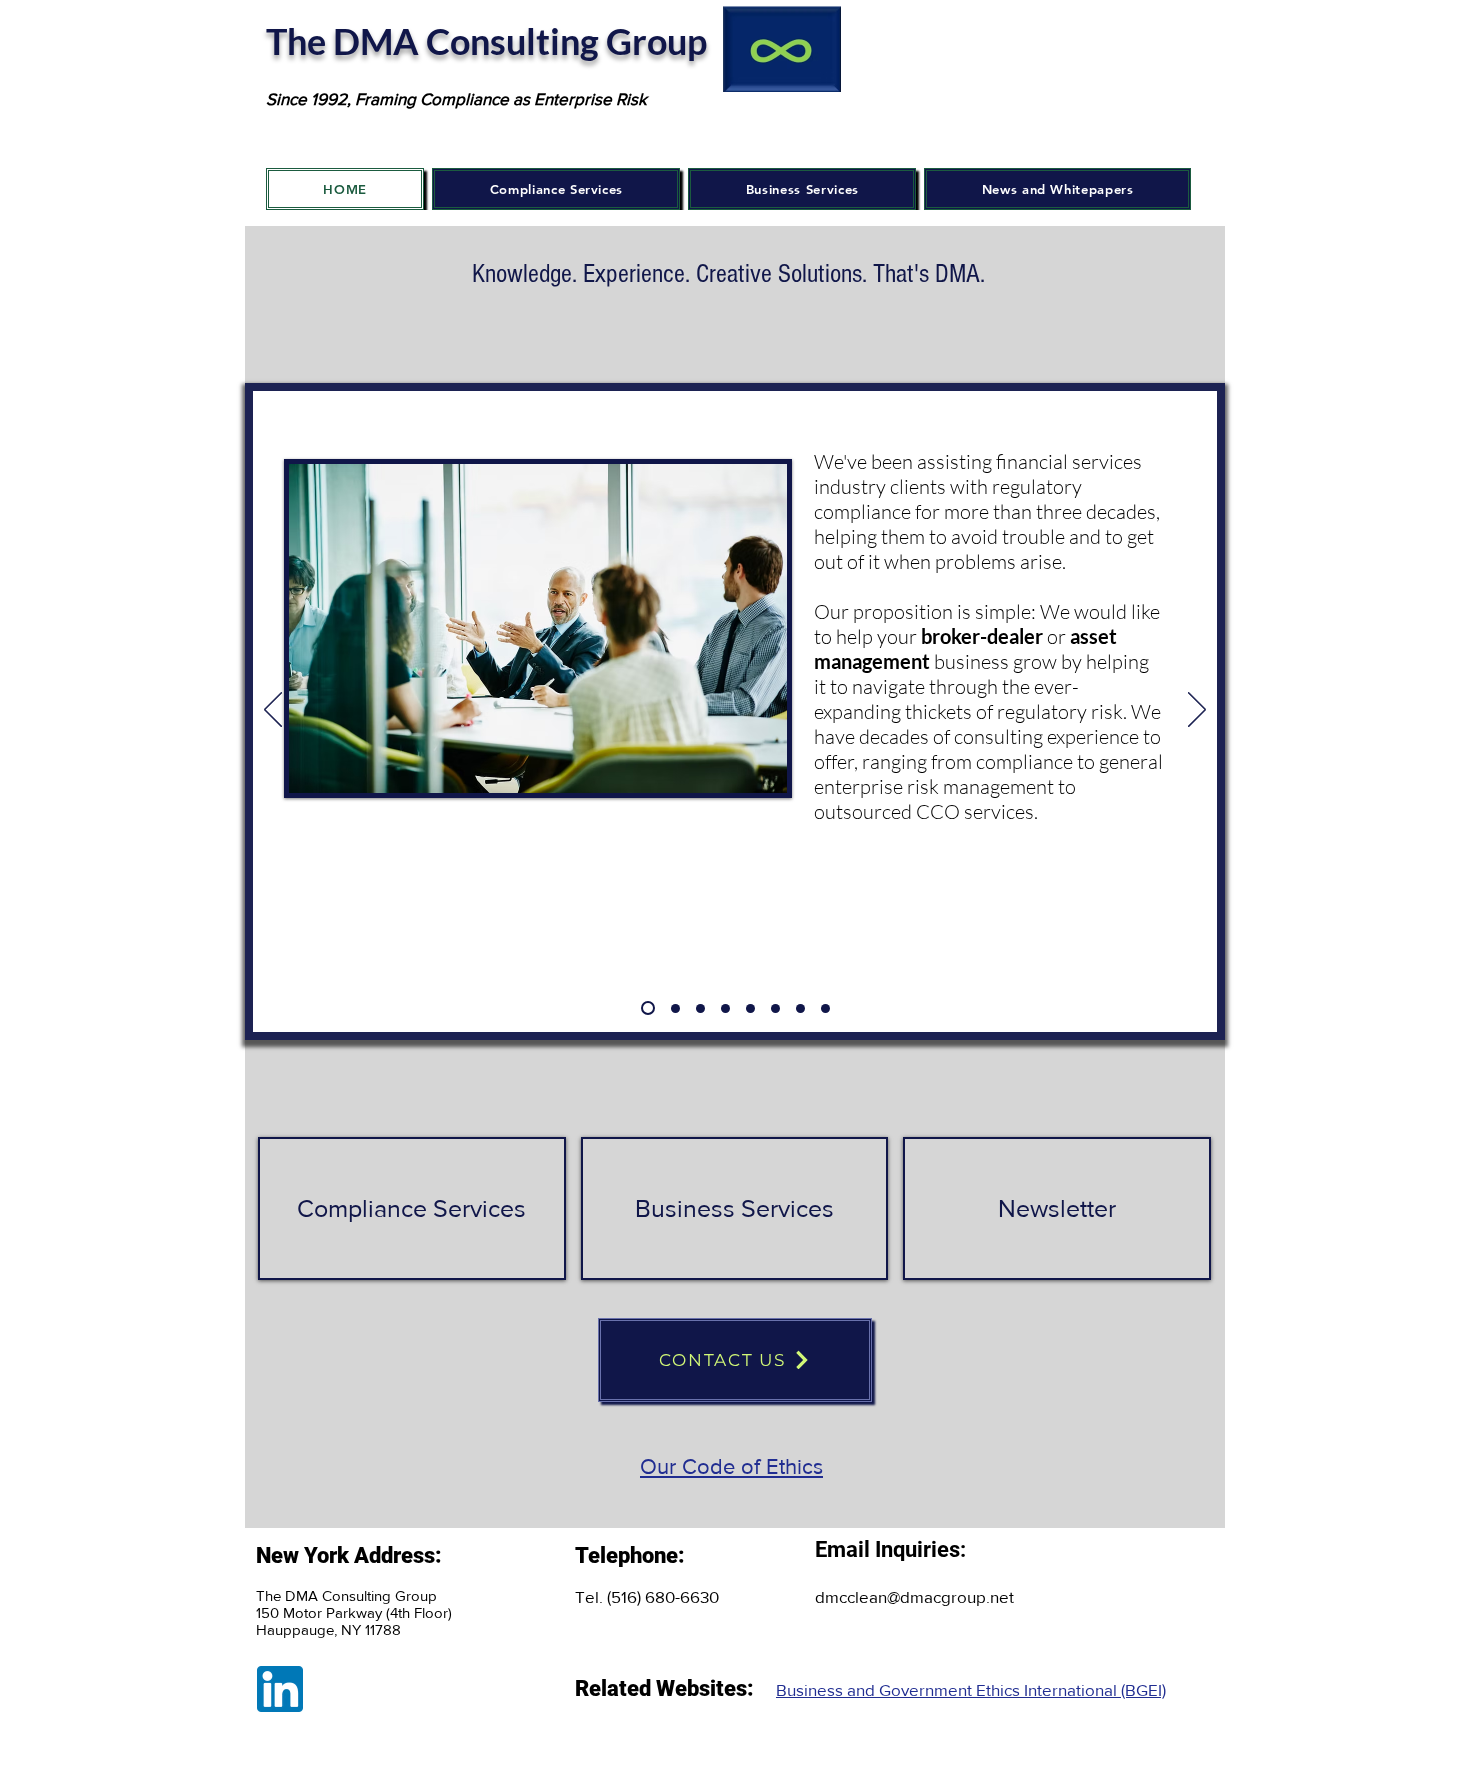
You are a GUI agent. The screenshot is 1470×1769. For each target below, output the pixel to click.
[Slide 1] (648, 1008)
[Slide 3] (700, 1008)
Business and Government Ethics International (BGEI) (971, 1689)
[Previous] (273, 711)
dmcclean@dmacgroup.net (914, 1596)
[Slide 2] (675, 1008)
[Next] (1197, 711)
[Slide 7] (800, 1008)
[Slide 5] (750, 1008)
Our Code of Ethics (731, 1466)
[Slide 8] (825, 1008)
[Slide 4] (725, 1008)
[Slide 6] (775, 1008)
